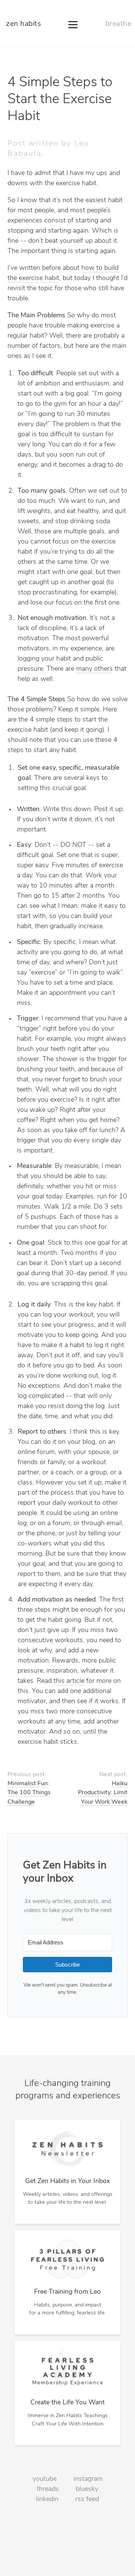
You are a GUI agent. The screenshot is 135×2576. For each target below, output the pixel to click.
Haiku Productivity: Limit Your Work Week (103, 1793)
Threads (48, 2489)
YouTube (45, 2479)
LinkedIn (47, 2500)
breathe (118, 24)
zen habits (23, 24)
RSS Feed (87, 2500)
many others (94, 669)
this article (69, 1681)
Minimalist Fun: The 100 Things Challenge (29, 1793)
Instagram (88, 2479)
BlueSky (87, 2489)
